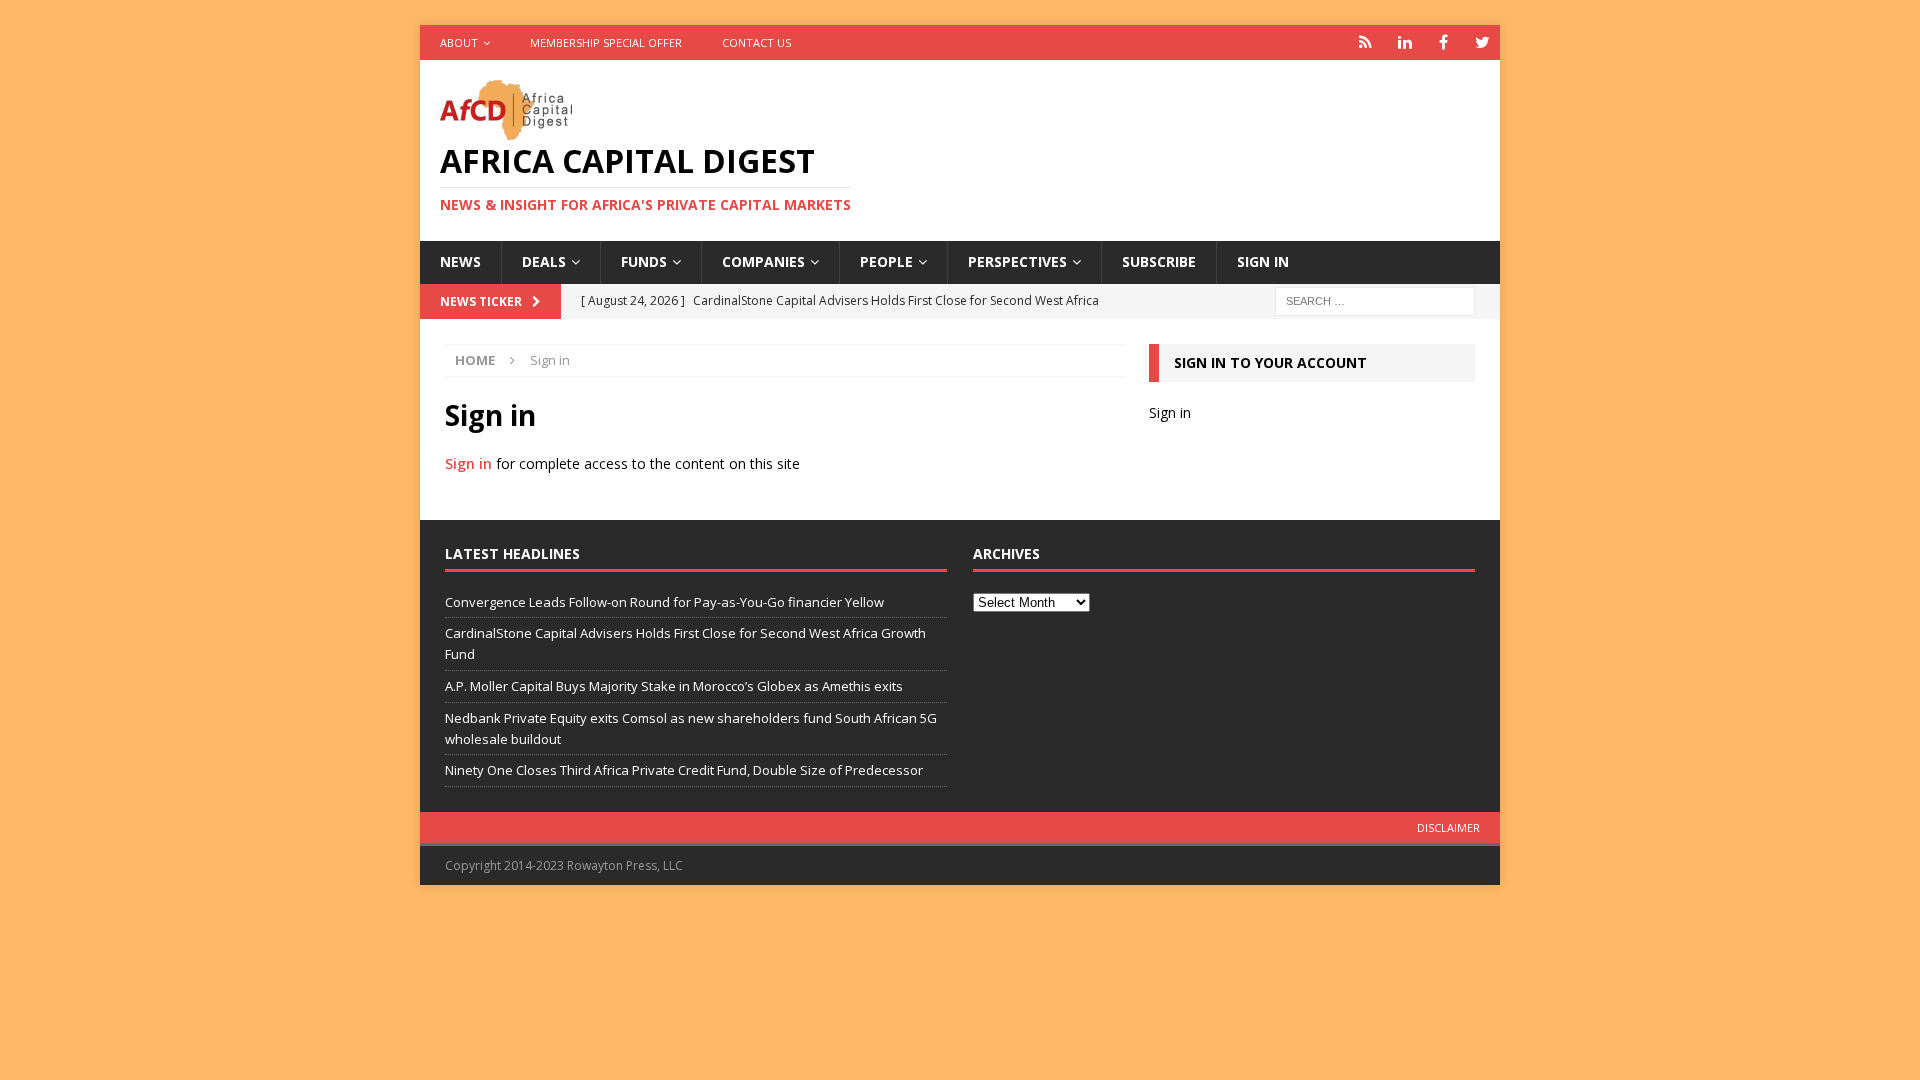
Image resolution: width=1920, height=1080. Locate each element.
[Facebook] (1443, 42)
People (886, 261)
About (459, 42)
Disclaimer (1448, 827)
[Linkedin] (1404, 42)
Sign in (1263, 261)
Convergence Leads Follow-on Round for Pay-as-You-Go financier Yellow (664, 602)
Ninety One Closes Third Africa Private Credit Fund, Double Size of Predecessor (684, 770)
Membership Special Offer (606, 42)
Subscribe (1159, 261)
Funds (644, 261)
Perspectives (1017, 261)
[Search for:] (1375, 299)
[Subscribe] (1365, 42)
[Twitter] (1482, 42)
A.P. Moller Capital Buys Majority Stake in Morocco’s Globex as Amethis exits (674, 686)
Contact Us (756, 42)
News (460, 261)
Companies (763, 261)
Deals (544, 261)
